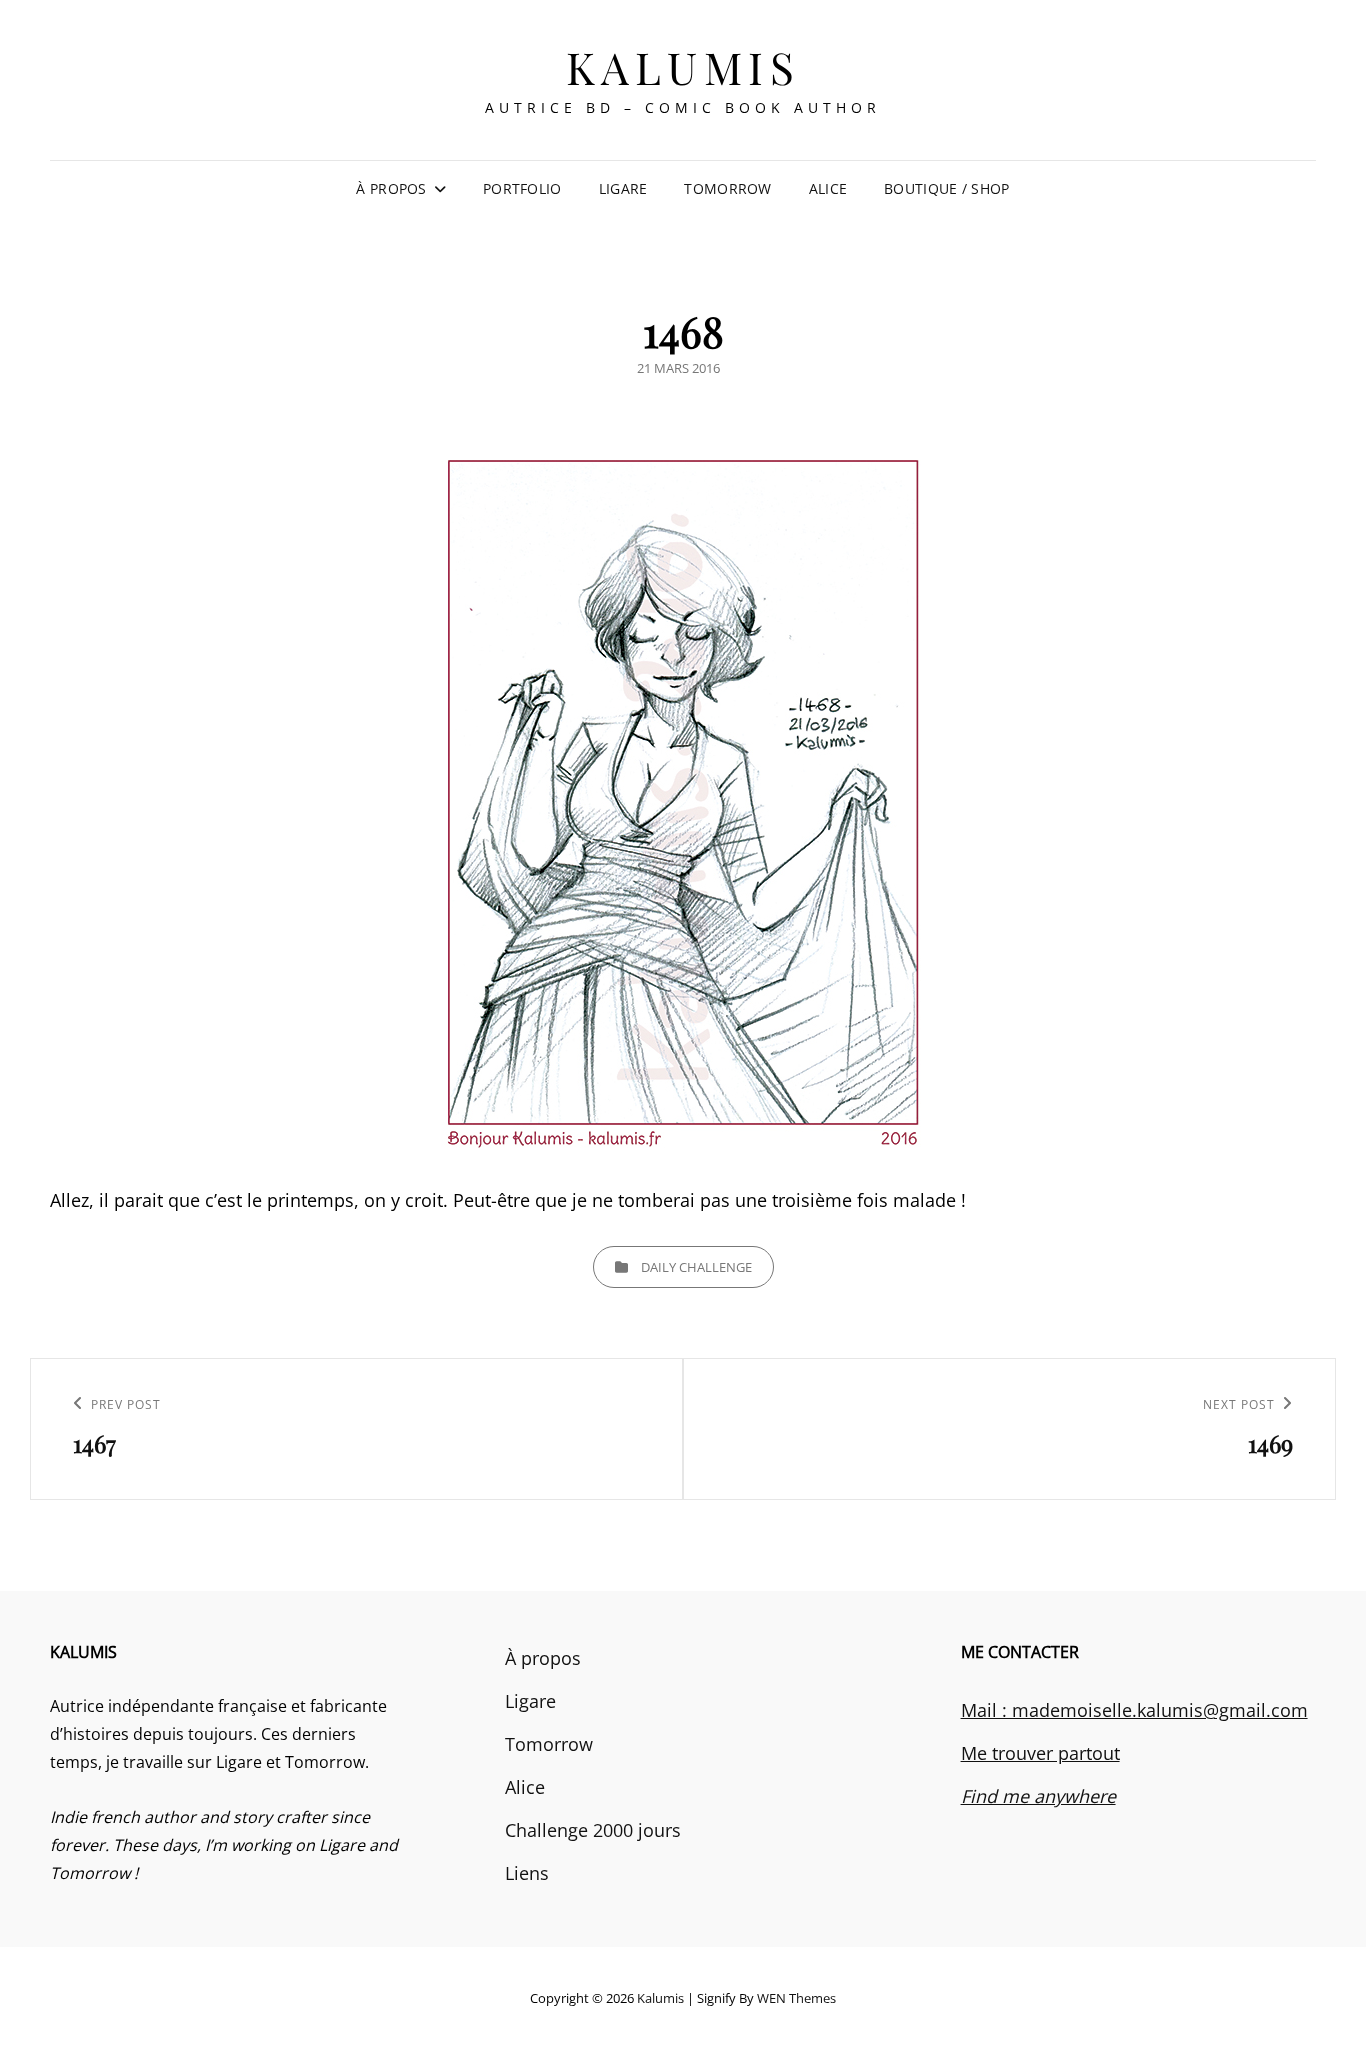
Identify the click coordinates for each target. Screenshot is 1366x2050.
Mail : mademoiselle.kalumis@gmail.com (1134, 1710)
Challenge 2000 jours (593, 1830)
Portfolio (522, 188)
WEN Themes (796, 1998)
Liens (527, 1873)
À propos (391, 188)
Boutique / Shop (946, 188)
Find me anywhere (1038, 1796)
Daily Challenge (696, 1267)
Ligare (623, 188)
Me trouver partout (1040, 1753)
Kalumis (683, 66)
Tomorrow (727, 188)
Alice (828, 188)
